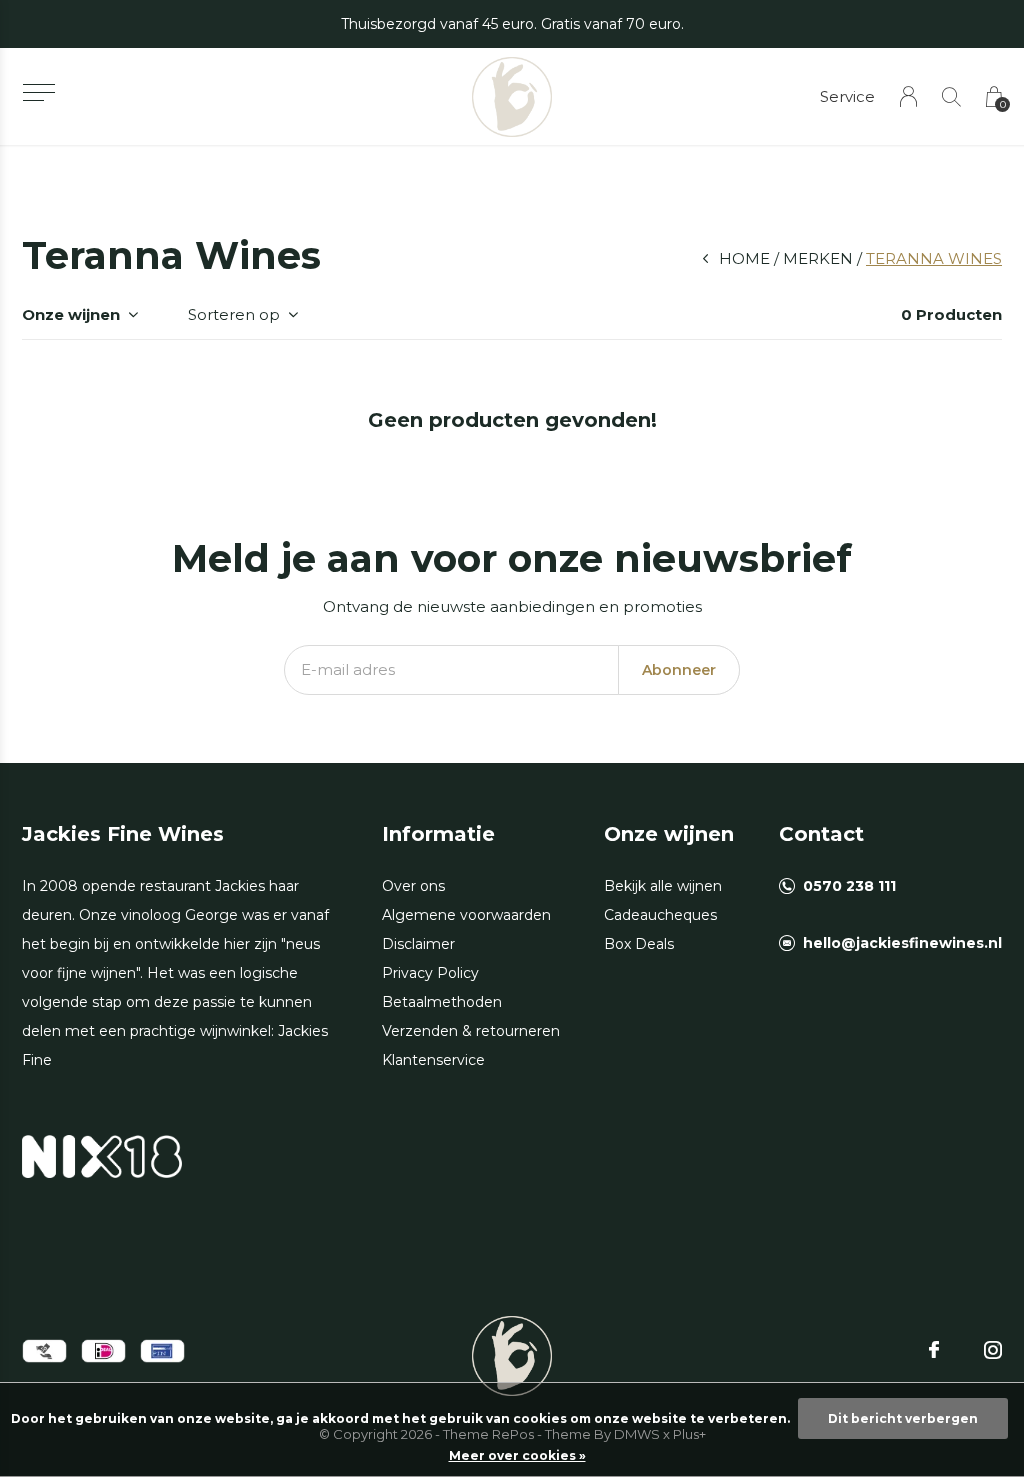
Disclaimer (418, 944)
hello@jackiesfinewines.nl (902, 943)
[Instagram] (993, 1350)
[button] (38, 92)
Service (847, 96)
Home (744, 258)
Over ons (413, 886)
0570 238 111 (849, 886)
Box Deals (639, 944)
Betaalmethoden (442, 1002)
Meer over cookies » (517, 1455)
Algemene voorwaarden (466, 915)
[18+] (102, 1155)
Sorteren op (234, 314)
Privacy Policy (430, 973)
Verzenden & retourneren (471, 1031)
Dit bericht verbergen (903, 1418)
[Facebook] (934, 1350)
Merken (818, 258)
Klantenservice (433, 1060)
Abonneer (679, 670)
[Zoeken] (951, 96)
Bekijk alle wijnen (663, 886)
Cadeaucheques (660, 915)
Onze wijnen (71, 314)
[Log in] (908, 96)
